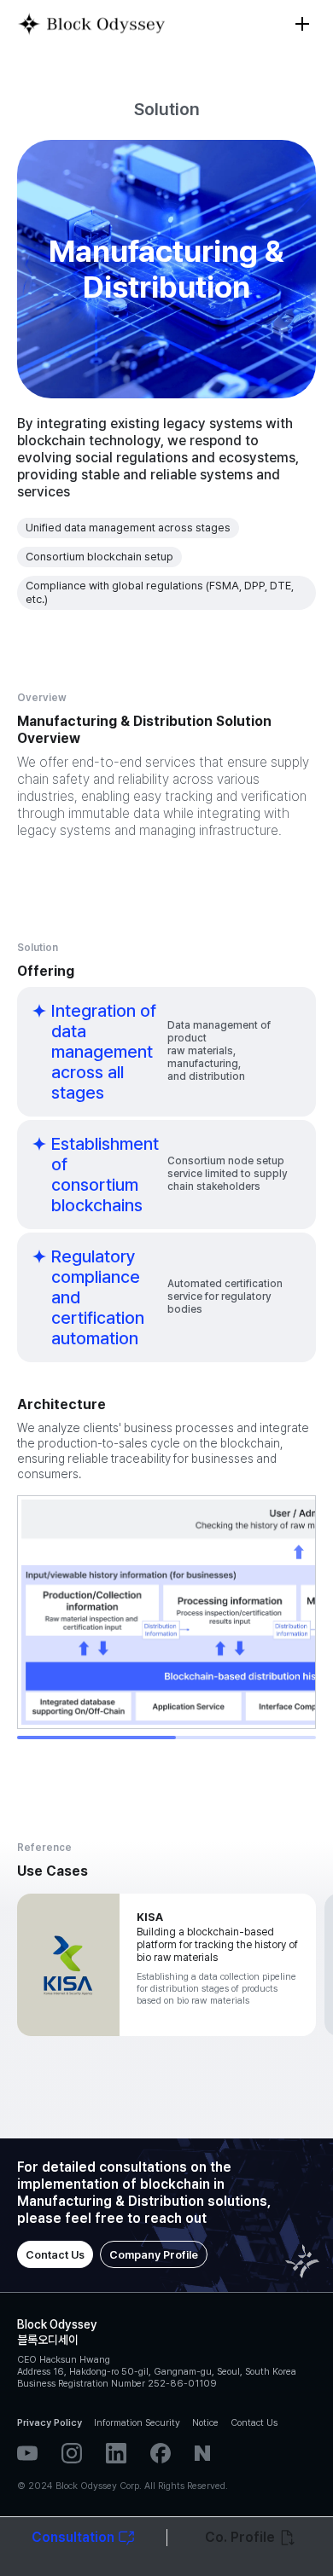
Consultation (73, 2537)
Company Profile (154, 2255)
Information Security (137, 2423)
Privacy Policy (50, 2423)
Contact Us (55, 2255)
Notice (205, 2423)
